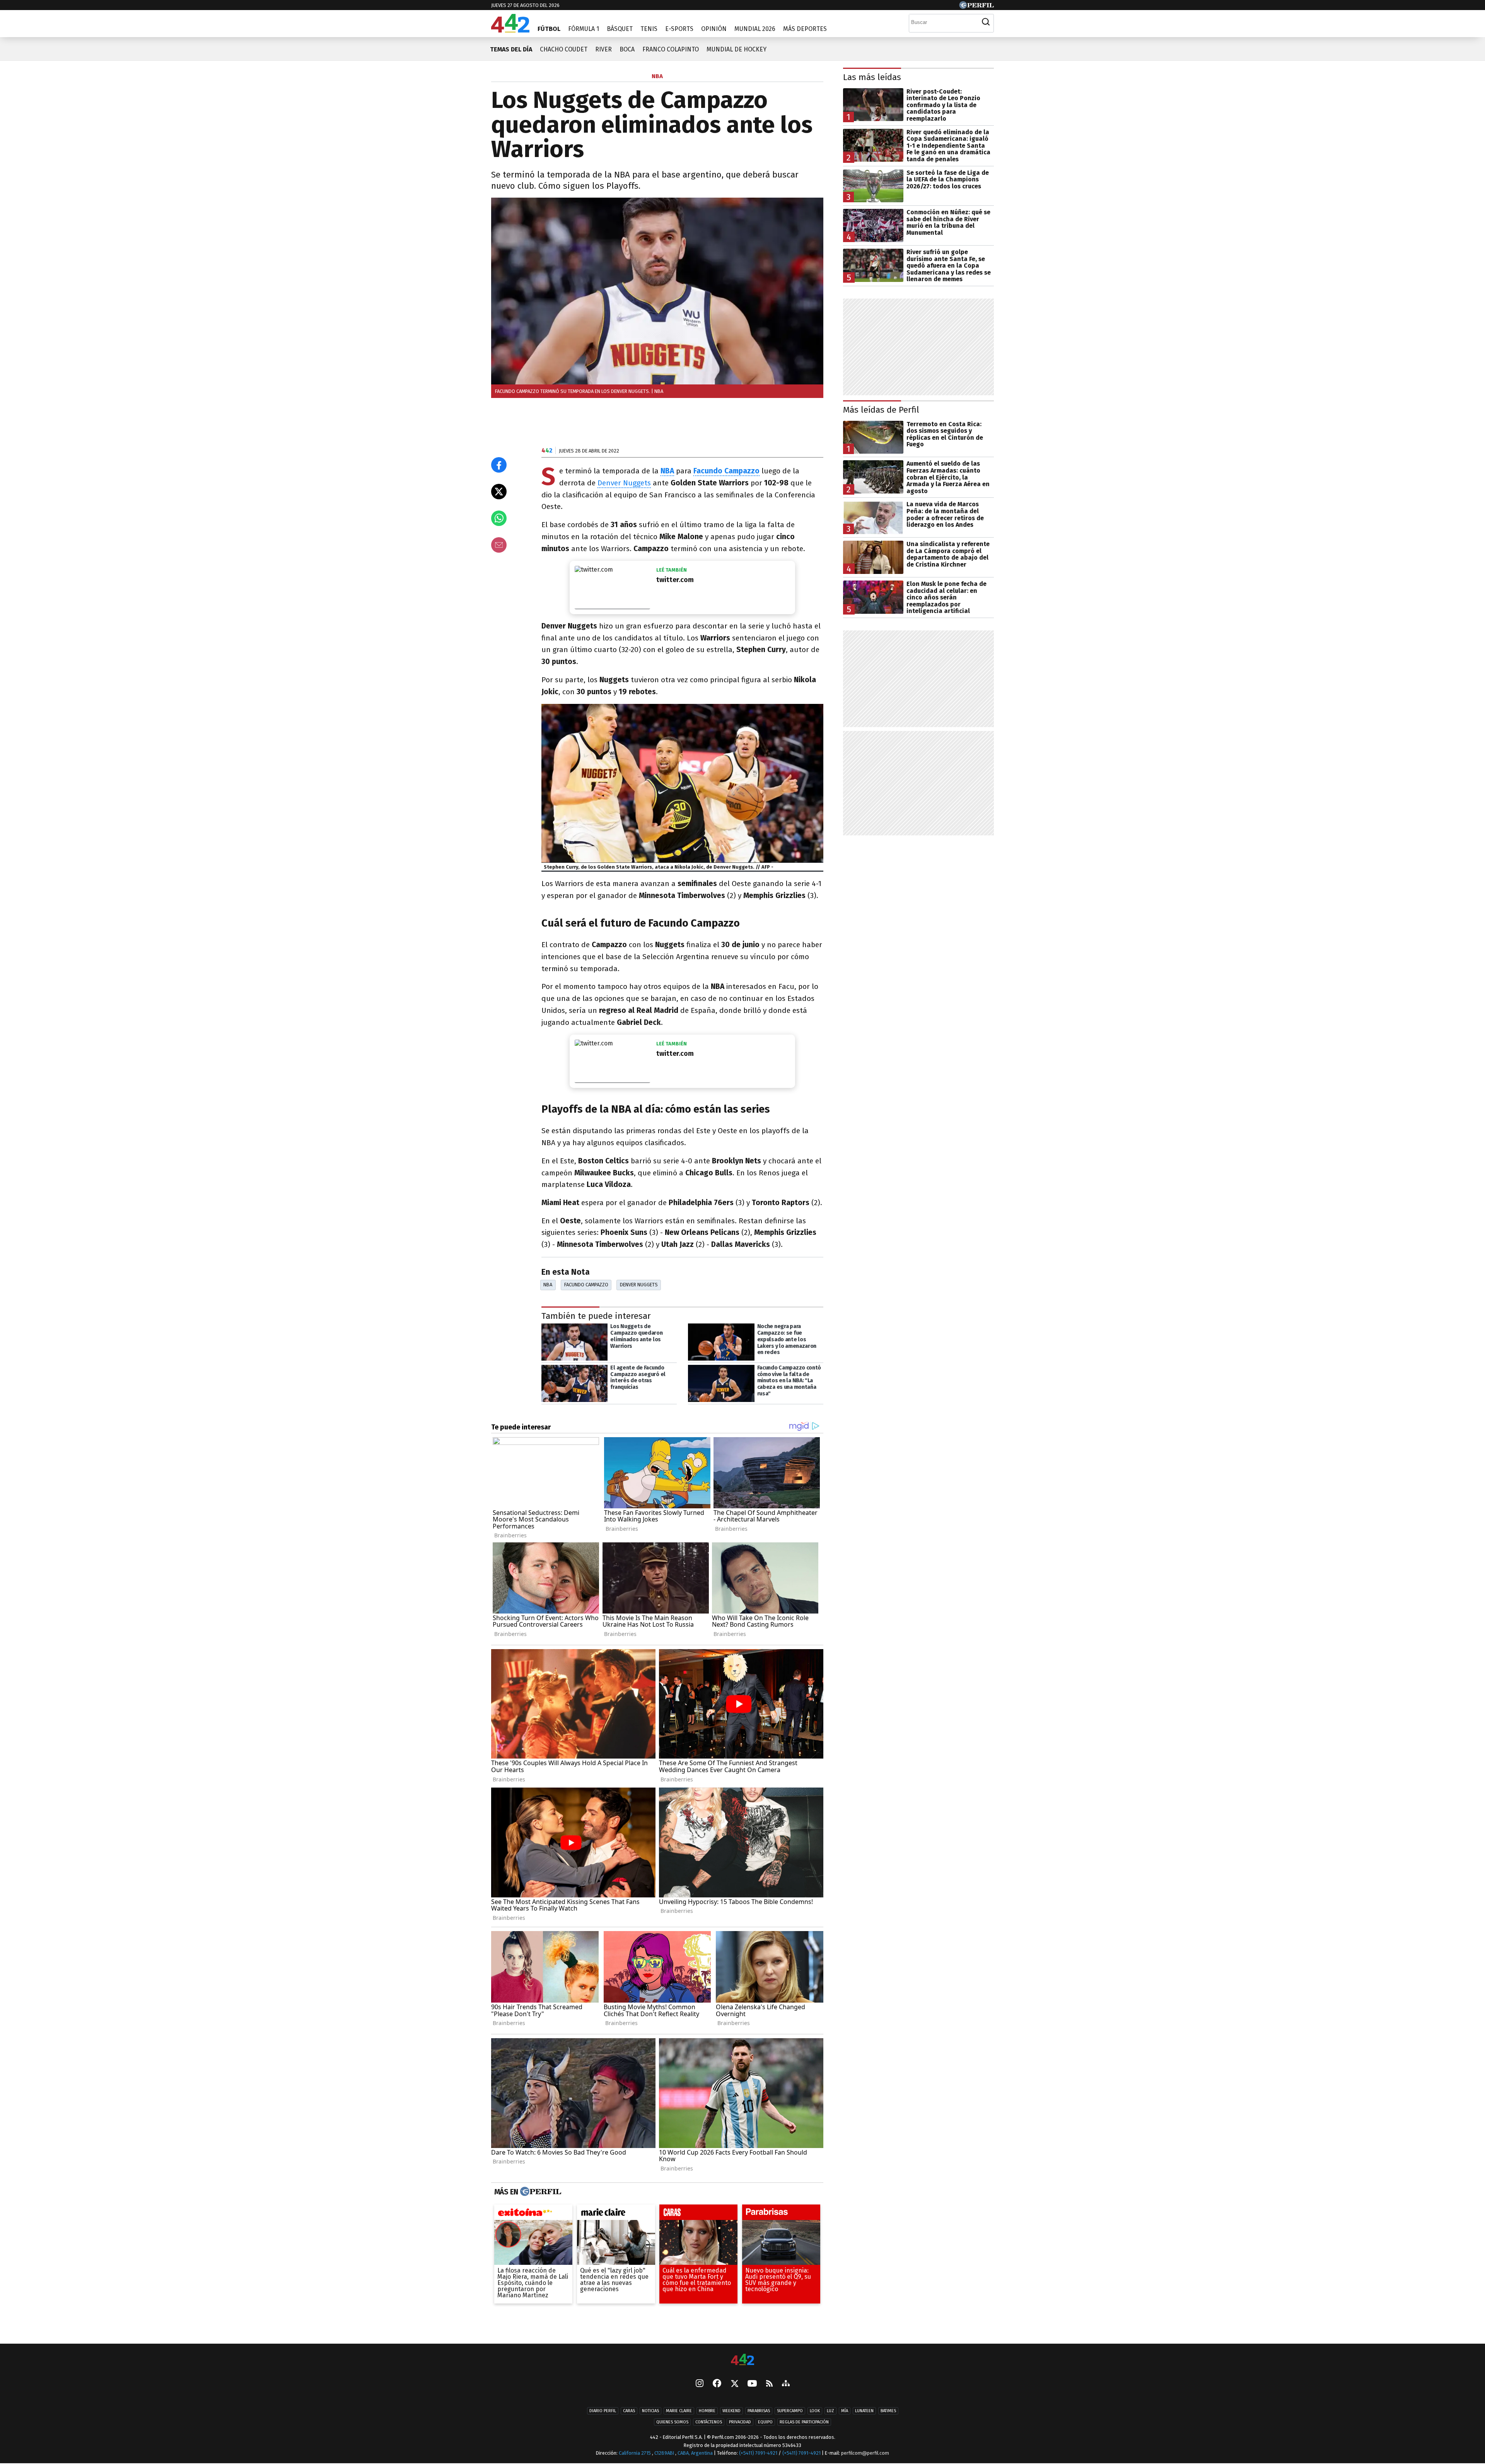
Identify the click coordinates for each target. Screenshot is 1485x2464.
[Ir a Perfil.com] (976, 7)
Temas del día (511, 49)
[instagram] (700, 2384)
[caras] (698, 2215)
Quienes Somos (672, 2422)
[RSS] (769, 2384)
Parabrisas (759, 2411)
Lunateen (864, 2411)
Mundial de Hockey (737, 49)
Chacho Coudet (564, 49)
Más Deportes (805, 29)
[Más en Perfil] (540, 2192)
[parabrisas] (781, 2215)
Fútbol (549, 29)
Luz (830, 2411)
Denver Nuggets (624, 483)
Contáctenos (709, 2422)
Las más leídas (872, 77)
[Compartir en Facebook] (499, 465)
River (603, 49)
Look (815, 2411)
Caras (629, 2411)
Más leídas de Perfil (881, 410)
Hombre (707, 2411)
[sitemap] (786, 2384)
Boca (627, 49)
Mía (845, 2411)
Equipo (765, 2422)
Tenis (649, 29)
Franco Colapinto (671, 49)
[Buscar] (986, 22)
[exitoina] (533, 2215)
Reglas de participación (804, 2422)
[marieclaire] (616, 2215)
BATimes (888, 2411)
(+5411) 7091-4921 (758, 2453)
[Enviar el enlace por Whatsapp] (499, 518)
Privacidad (740, 2422)
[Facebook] (717, 2384)
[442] (742, 2360)
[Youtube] (752, 2384)
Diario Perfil (603, 2411)
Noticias (650, 2411)
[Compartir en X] (499, 492)
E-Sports (679, 29)
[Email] (499, 545)
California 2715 (635, 2453)
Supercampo (790, 2411)
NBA (548, 1285)
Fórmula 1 (584, 29)
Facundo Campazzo (586, 1285)
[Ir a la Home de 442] (510, 30)
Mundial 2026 (755, 29)
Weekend (731, 2411)
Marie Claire (679, 2411)
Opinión (714, 29)
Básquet (620, 29)
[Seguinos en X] (734, 2384)
